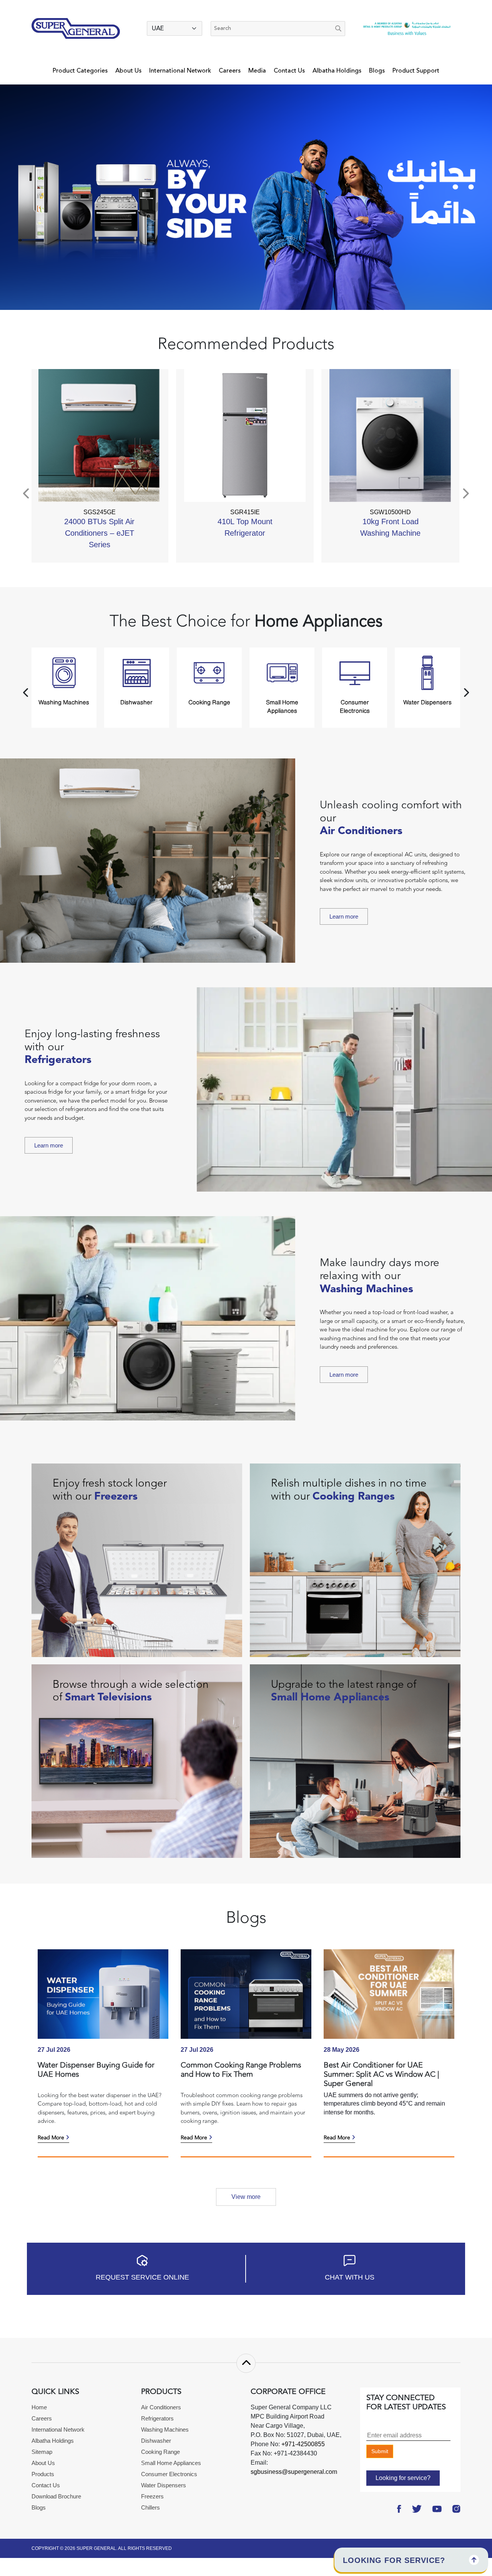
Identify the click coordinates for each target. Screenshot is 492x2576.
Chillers (150, 2507)
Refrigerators (157, 2418)
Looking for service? (403, 2478)
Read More (52, 2138)
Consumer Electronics (169, 2474)
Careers (230, 71)
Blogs (377, 71)
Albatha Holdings (337, 71)
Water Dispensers (164, 2485)
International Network (180, 71)
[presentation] (27, 494)
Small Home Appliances (171, 2463)
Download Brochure (56, 2496)
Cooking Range (160, 2452)
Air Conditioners (161, 2407)
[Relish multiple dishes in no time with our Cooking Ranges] (355, 1560)
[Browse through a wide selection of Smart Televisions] (137, 1761)
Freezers (152, 2496)
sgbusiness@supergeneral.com (294, 2472)
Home (39, 2407)
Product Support (416, 71)
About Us (128, 71)
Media (257, 71)
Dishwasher (156, 2441)
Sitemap (42, 2452)
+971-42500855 (302, 2444)
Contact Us (289, 71)
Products (43, 2474)
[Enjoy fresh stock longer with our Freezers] (137, 1560)
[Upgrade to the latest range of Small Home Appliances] (355, 1761)
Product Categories (80, 71)
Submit (380, 2451)
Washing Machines (165, 2429)
